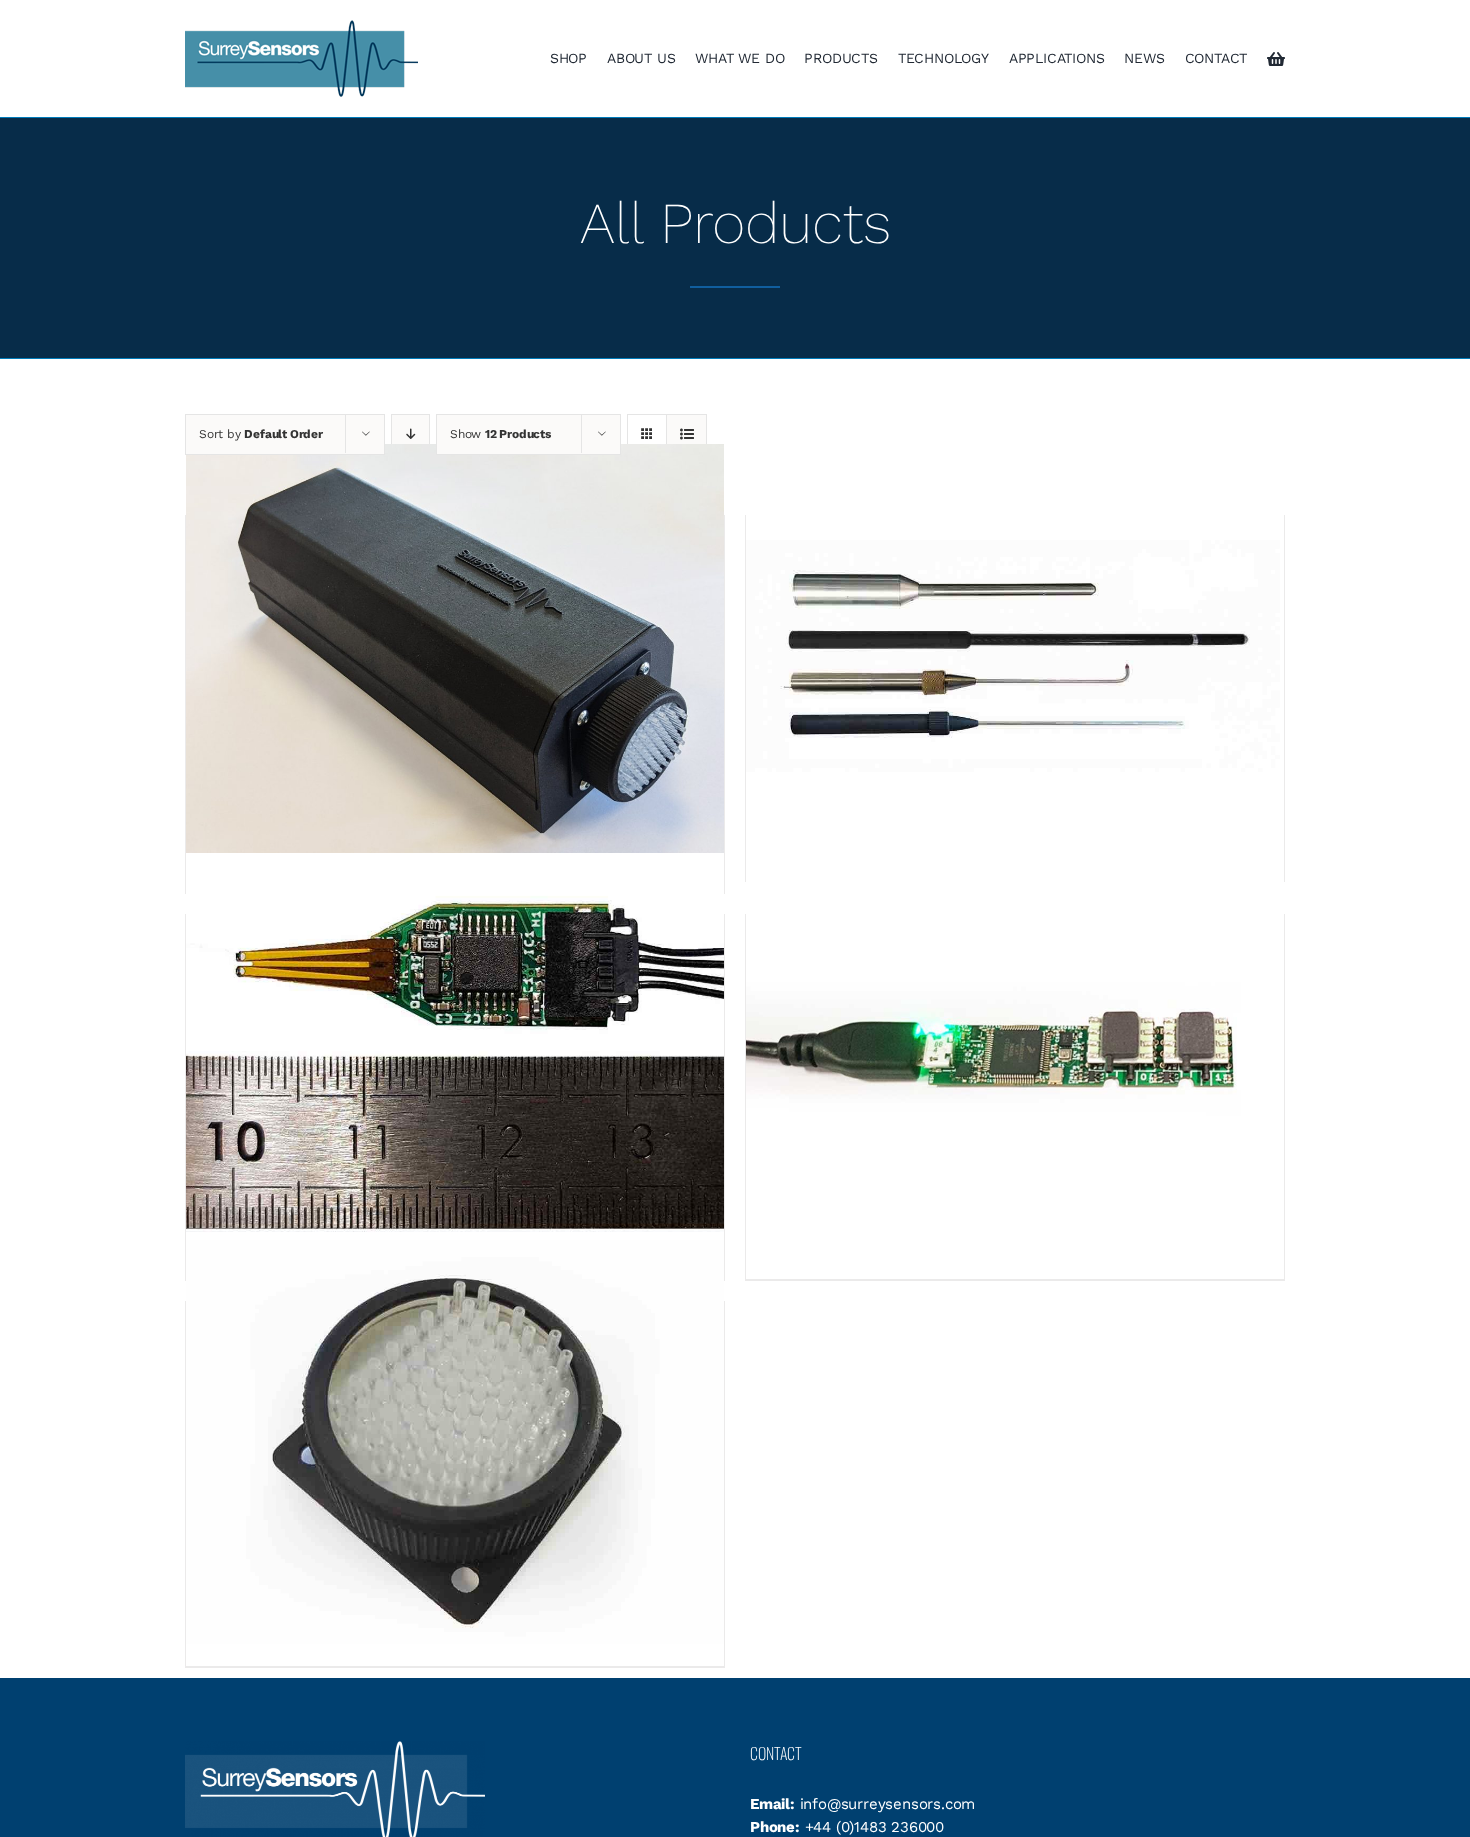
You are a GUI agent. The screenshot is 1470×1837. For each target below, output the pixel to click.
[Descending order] (410, 434)
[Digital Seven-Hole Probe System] (1015, 655)
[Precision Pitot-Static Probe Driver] (1015, 1054)
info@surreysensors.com (888, 1804)
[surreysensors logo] (301, 27)
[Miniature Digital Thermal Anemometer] (455, 1054)
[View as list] (686, 434)
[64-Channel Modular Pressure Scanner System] (455, 655)
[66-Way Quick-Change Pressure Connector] (455, 1441)
